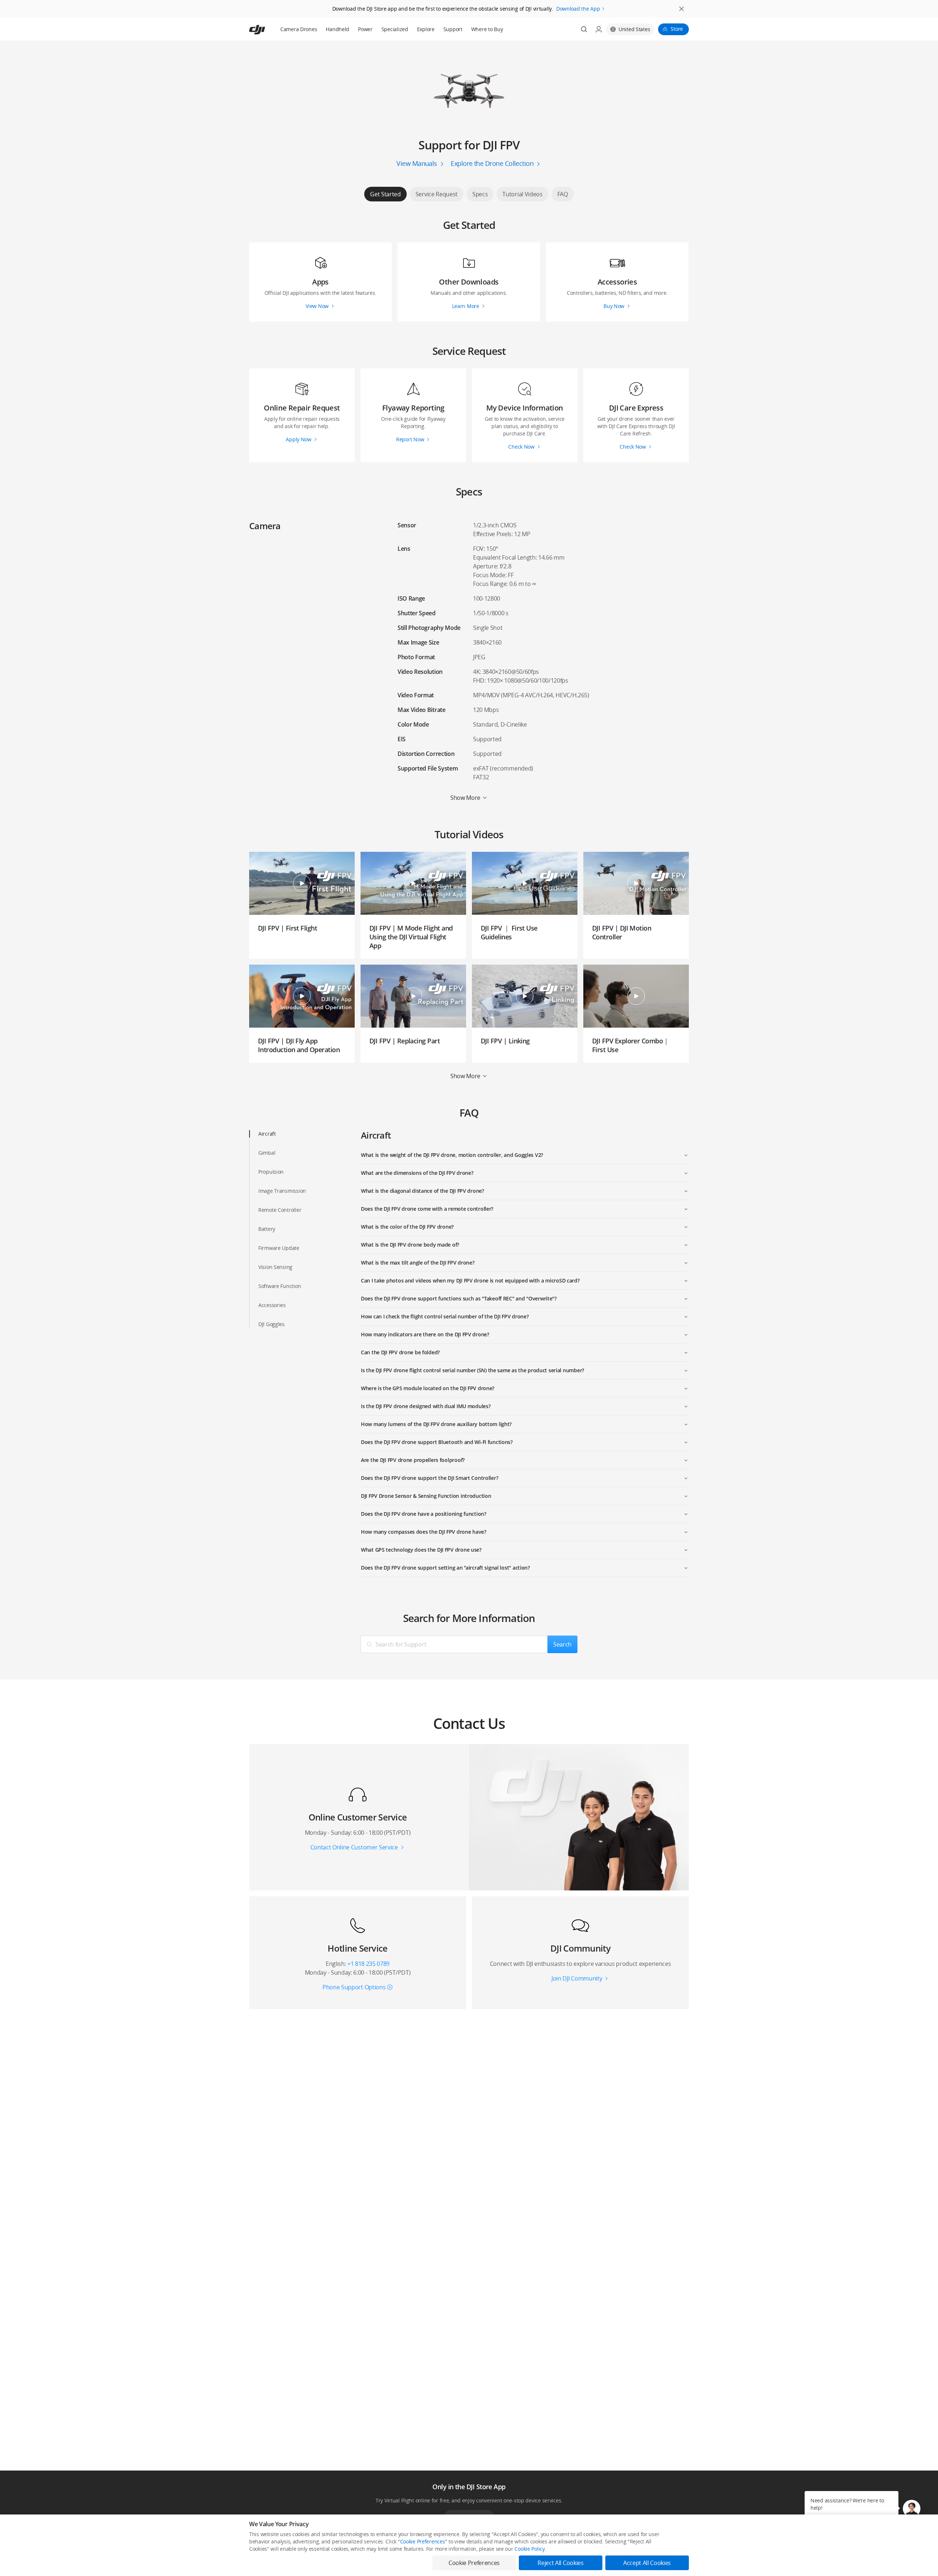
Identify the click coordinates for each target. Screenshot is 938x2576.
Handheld (337, 29)
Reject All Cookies (560, 2563)
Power (365, 29)
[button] (912, 2509)
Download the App (578, 9)
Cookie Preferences (423, 2541)
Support (453, 29)
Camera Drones (299, 29)
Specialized (395, 29)
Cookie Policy (529, 2549)
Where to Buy (487, 29)
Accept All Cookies (647, 2563)
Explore (426, 29)
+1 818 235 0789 (368, 1964)
